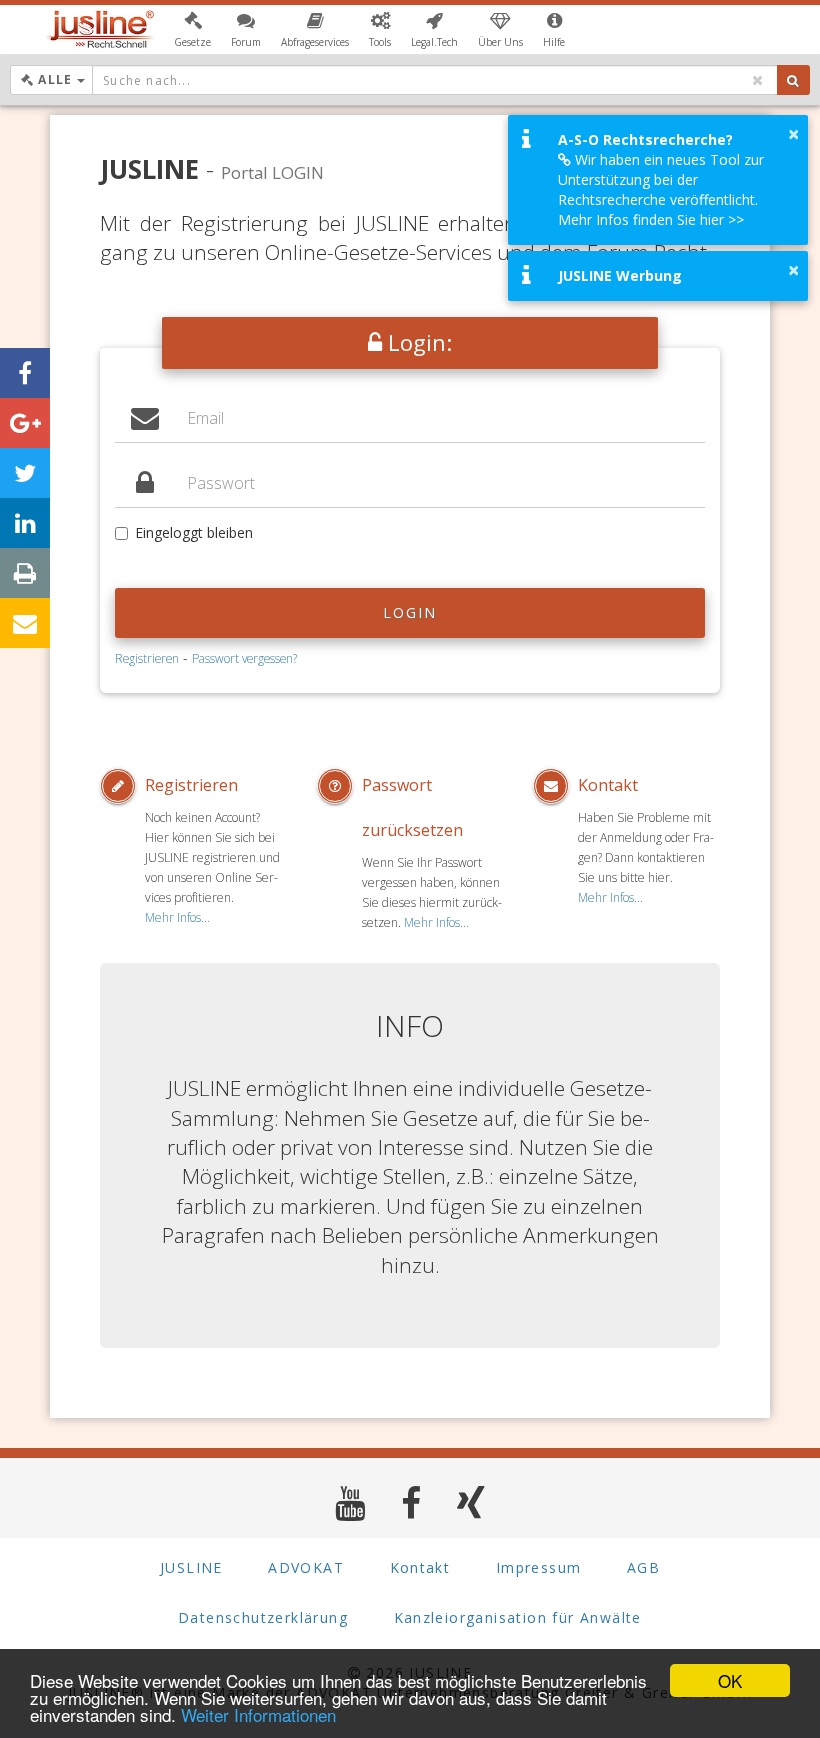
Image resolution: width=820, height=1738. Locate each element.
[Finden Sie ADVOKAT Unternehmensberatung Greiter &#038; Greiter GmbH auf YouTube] (350, 1502)
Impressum (539, 1567)
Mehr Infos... (177, 917)
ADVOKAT (306, 1567)
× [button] (793, 134)
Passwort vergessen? (244, 658)
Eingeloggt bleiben (194, 532)
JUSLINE (191, 1567)
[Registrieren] (122, 786)
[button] (192, 30)
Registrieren (147, 658)
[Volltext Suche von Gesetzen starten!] (793, 80)
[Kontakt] (555, 786)
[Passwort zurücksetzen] (339, 786)
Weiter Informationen (258, 1714)
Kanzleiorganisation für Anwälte (518, 1617)
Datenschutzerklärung (263, 1617)
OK (730, 1680)
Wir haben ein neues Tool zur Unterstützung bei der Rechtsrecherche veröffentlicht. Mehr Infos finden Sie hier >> (661, 189)
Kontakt (608, 785)
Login (410, 612)
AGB (643, 1567)
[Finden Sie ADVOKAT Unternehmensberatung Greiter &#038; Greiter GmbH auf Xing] (471, 1502)
